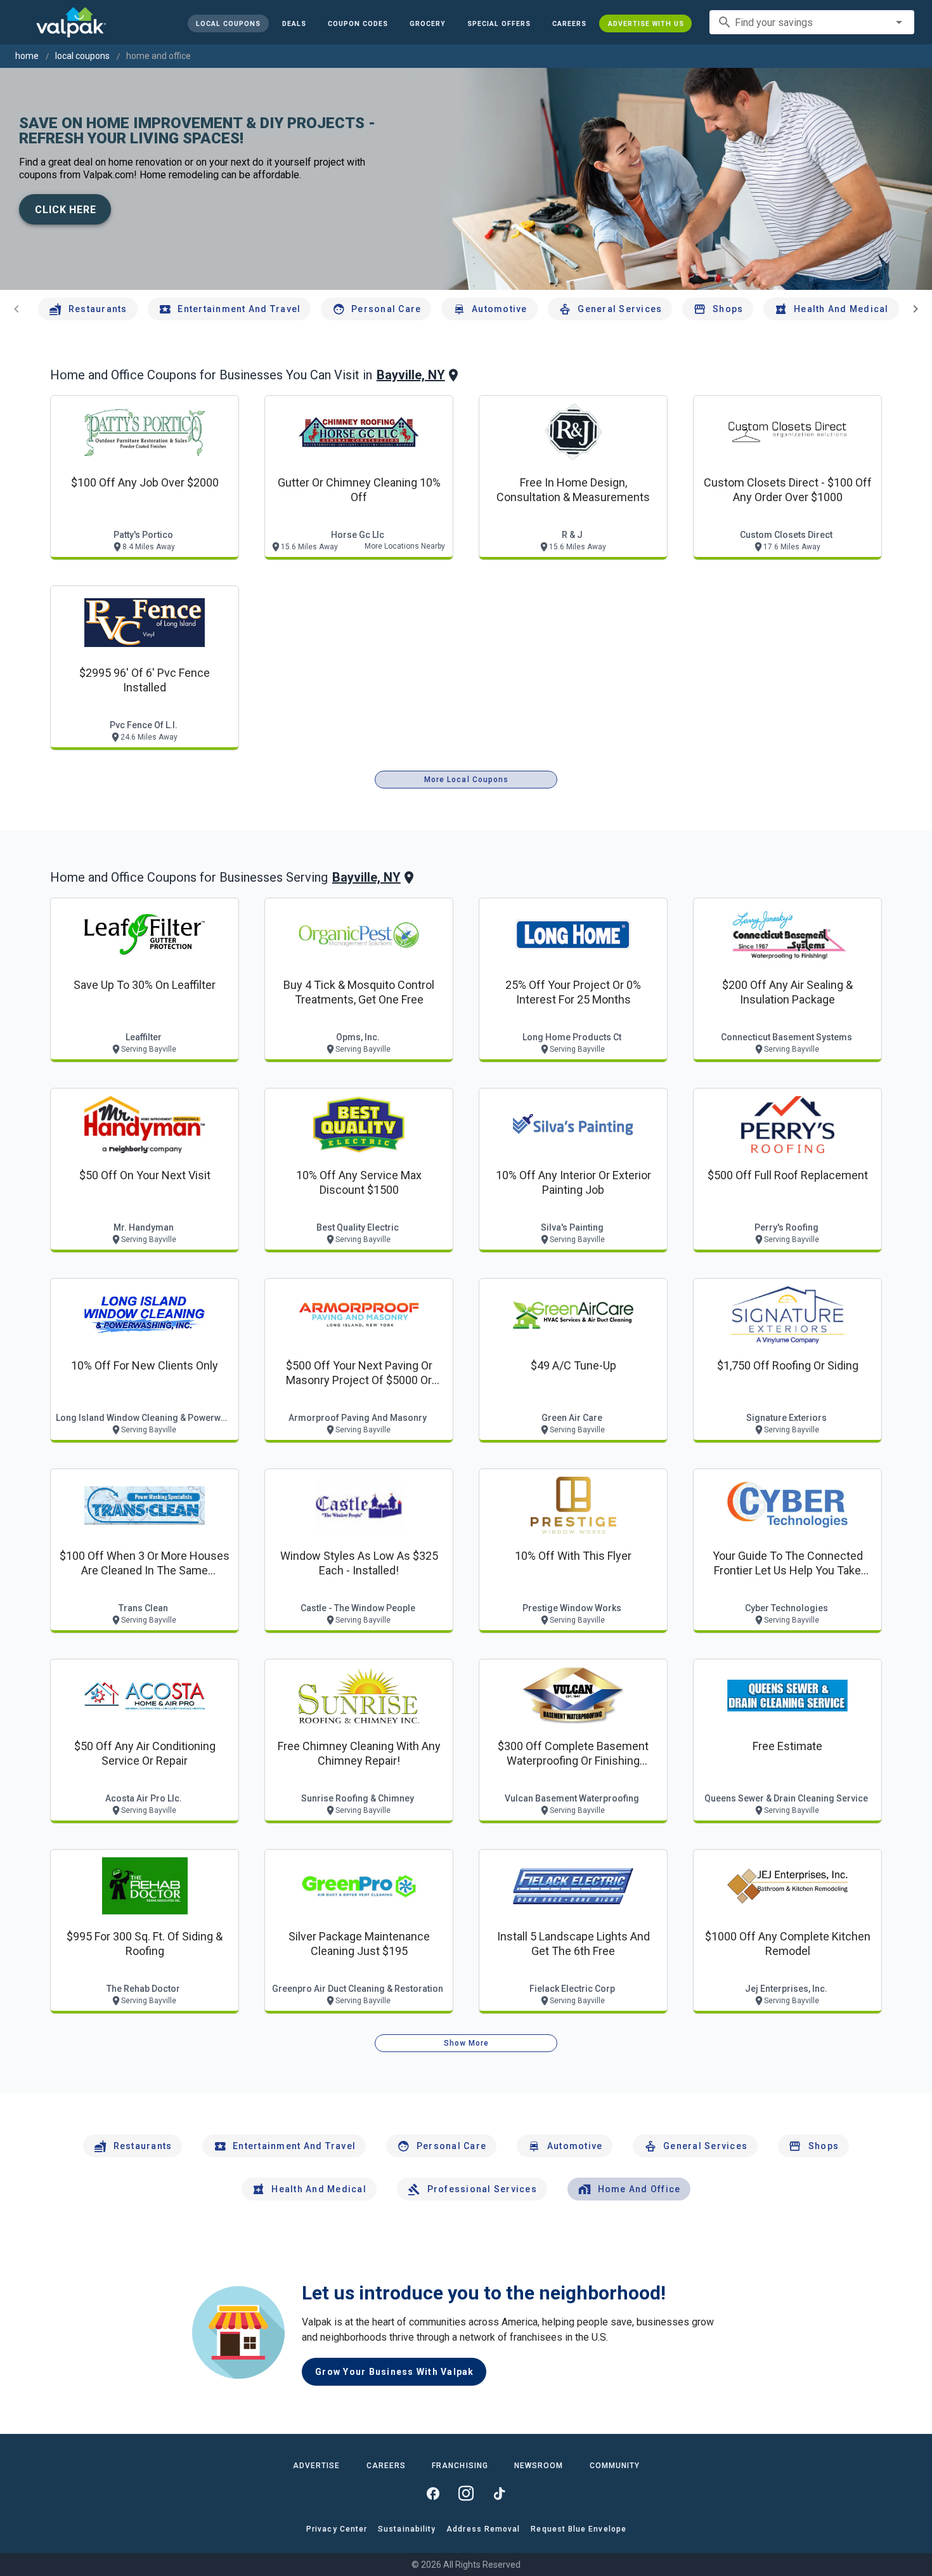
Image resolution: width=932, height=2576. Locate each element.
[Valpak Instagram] (466, 2494)
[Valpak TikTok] (499, 2494)
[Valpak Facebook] (433, 2494)
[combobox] (812, 22)
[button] (498, 23)
